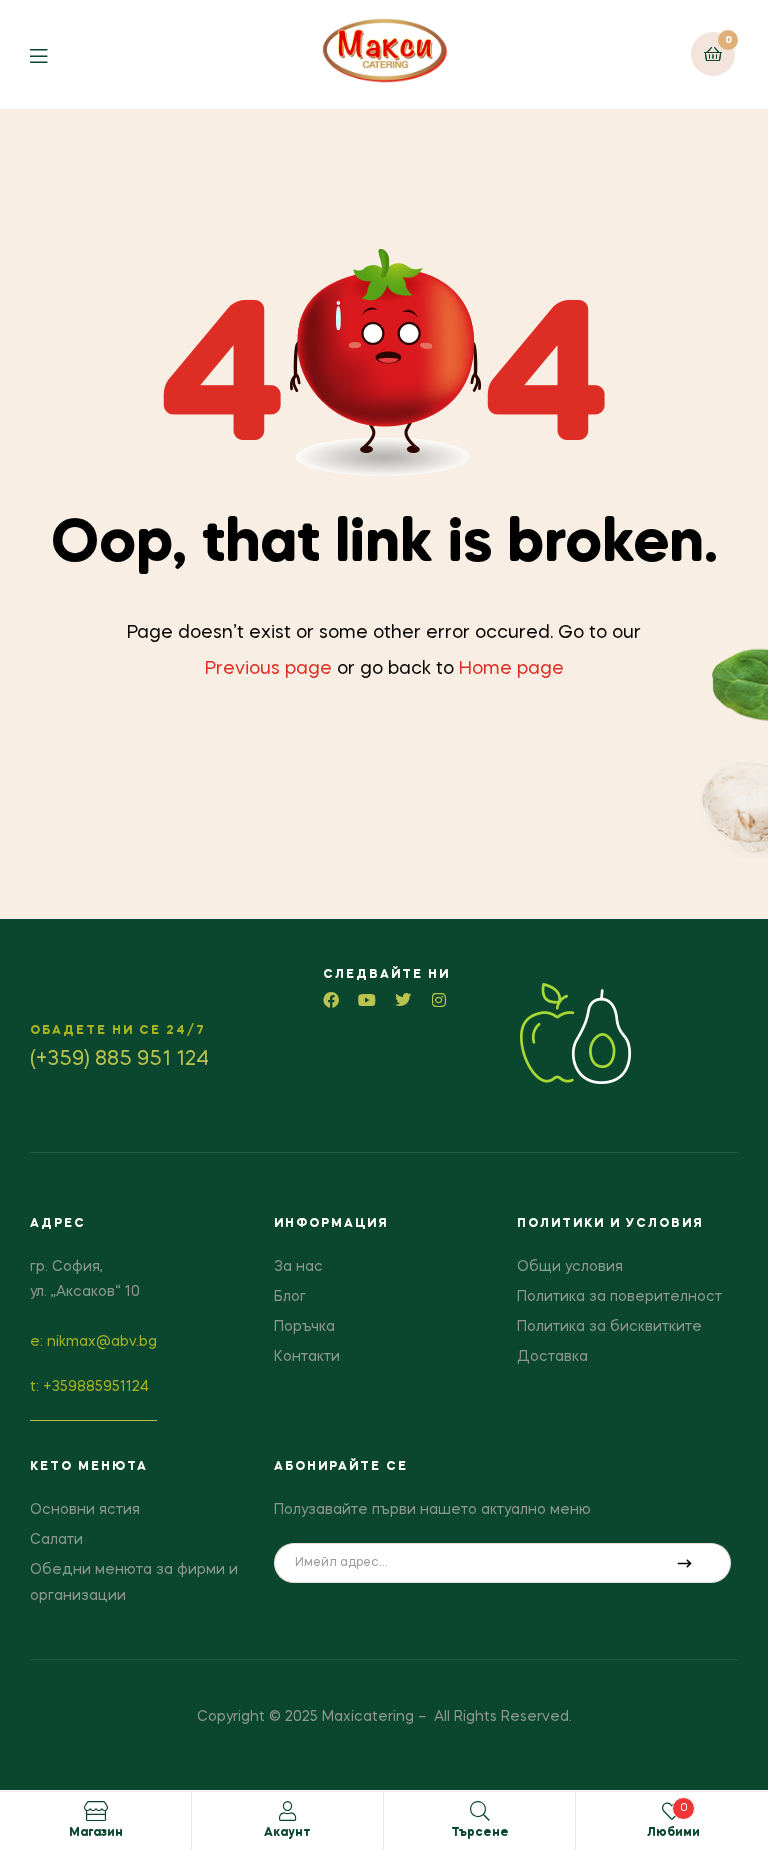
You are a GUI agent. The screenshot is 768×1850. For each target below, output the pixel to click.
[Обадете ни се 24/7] (54, 988)
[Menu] (53, 54)
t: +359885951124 (89, 1387)
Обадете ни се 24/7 (118, 1031)
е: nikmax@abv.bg (93, 1342)
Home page (511, 669)
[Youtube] (367, 1000)
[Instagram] (439, 1000)
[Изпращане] (684, 1563)
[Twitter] (403, 1000)
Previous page (268, 669)
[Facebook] (331, 1000)
